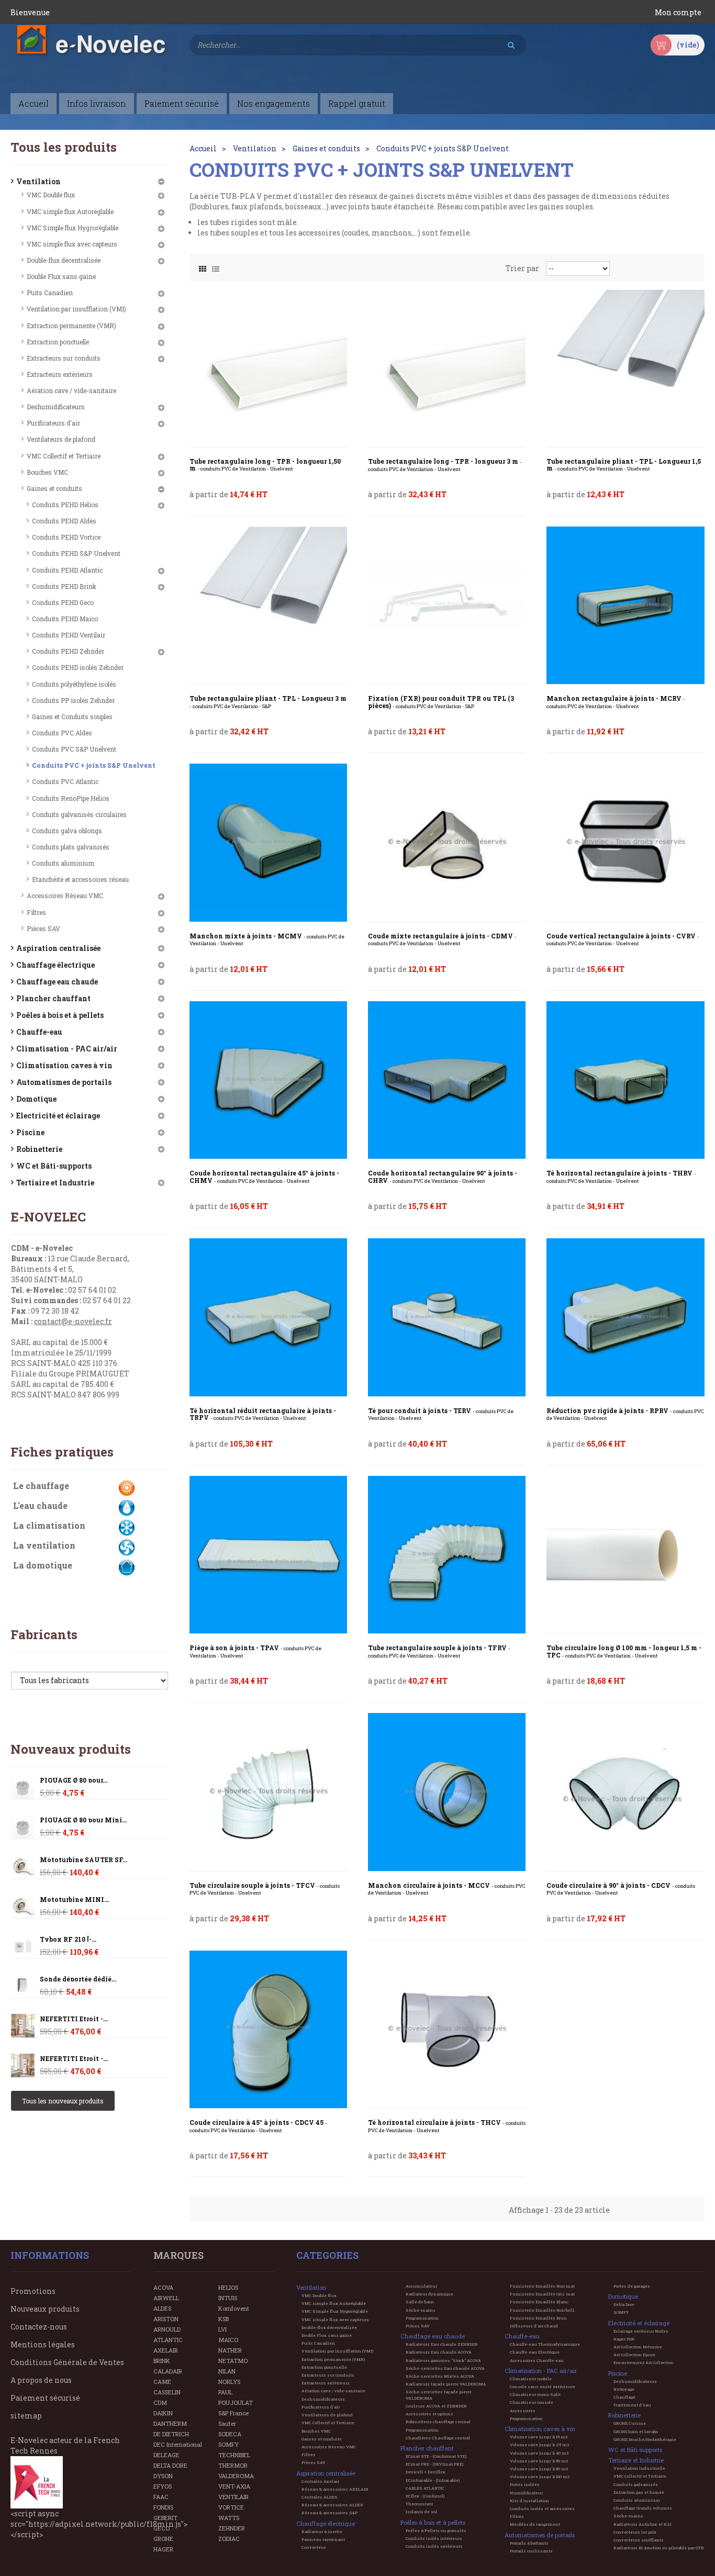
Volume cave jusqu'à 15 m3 (539, 2437)
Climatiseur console (532, 2402)
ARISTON (166, 2319)
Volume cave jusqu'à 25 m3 (539, 2445)
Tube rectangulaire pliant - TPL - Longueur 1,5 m (624, 465)
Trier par (522, 268)
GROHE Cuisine (630, 2423)
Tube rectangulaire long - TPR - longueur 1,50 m (265, 465)
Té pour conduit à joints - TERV (441, 1414)
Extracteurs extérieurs (60, 374)
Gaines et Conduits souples (72, 716)
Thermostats (420, 2504)
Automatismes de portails (64, 1082)
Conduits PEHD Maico (65, 619)
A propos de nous (41, 2380)
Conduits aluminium (63, 863)
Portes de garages (632, 2286)
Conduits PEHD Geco (63, 602)
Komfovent (234, 2308)
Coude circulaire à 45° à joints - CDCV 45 (258, 2126)
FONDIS (163, 2507)
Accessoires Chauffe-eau (537, 2360)
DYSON (163, 2476)
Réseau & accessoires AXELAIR (335, 2489)
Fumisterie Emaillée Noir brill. (543, 2310)
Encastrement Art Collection (644, 2362)
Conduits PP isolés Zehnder (73, 700)
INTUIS (228, 2298)
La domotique (43, 1565)
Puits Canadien (50, 293)
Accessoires (523, 2411)
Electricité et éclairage (58, 1116)
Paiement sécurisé (45, 2398)
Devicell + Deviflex (426, 2472)
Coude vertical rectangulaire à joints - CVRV (623, 940)
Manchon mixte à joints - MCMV (267, 940)
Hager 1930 (624, 2339)
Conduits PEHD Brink (64, 586)
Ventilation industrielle (639, 2468)
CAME (162, 2382)
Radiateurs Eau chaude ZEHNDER (442, 2344)
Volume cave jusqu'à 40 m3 (539, 2453)
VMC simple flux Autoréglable (70, 211)
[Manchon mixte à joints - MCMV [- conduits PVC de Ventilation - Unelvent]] (268, 842)
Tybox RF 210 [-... (68, 1939)
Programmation (422, 2318)
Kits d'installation (529, 2501)
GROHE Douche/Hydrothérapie (645, 2439)
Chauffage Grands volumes (643, 2508)
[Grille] (203, 266)
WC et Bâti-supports (54, 1166)
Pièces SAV (43, 928)
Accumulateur (421, 2286)
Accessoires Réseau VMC (65, 895)
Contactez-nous (39, 2327)
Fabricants (44, 1634)
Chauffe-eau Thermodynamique (545, 2344)
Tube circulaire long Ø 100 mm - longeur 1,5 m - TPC (624, 1651)
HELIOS (228, 2287)
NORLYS (229, 2382)
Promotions (33, 2291)
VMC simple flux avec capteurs (72, 244)
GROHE (163, 2539)
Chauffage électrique (55, 965)
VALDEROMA (236, 2476)
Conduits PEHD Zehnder (68, 651)
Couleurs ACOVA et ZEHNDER (436, 2406)
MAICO (228, 2340)
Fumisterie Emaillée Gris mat (542, 2294)
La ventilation (44, 1545)
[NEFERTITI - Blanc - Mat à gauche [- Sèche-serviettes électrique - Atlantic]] (23, 2026)
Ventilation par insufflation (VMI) (76, 309)
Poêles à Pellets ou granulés (436, 2530)
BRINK (162, 2361)
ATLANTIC (168, 2340)
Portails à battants (529, 2543)
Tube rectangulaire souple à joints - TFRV (439, 1651)
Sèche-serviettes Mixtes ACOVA (440, 2376)
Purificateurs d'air (53, 423)
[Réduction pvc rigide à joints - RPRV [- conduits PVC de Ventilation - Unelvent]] (625, 1317)
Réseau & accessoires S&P (329, 2513)
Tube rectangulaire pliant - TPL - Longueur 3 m (268, 702)
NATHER (230, 2350)
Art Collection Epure (634, 2355)
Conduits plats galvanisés (71, 847)
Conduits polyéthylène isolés (74, 684)
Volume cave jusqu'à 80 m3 (539, 2469)
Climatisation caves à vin (64, 1065)
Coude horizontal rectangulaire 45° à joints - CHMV (264, 1177)
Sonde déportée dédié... (78, 1979)
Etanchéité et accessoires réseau (80, 879)
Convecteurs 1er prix (635, 2532)
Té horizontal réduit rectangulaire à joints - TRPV (263, 1414)
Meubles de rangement (535, 2524)
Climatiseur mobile (531, 2379)
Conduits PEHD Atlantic (67, 570)
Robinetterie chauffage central (438, 2422)
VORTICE (231, 2507)
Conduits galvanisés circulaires (79, 814)
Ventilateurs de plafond (61, 439)
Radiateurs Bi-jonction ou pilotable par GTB (658, 2548)
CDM (160, 2403)
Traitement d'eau (632, 2405)
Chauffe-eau (39, 1032)
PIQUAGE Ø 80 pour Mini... (83, 1820)
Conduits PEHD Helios (65, 505)
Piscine (30, 1132)
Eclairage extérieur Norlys (641, 2331)
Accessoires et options (429, 2414)
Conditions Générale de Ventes (67, 2362)
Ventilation (38, 181)
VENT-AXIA (234, 2486)
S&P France (233, 2413)
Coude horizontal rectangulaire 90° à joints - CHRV (443, 1177)
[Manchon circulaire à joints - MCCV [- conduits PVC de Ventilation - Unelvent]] (447, 1792)
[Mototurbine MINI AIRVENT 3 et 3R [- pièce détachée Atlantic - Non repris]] (23, 1867)
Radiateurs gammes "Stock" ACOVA (443, 2360)
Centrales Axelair (320, 2481)
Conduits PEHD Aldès (64, 521)
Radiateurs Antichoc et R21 (643, 2524)
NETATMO (233, 2361)
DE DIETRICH (171, 2434)
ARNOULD (167, 2329)
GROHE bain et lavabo (636, 2432)
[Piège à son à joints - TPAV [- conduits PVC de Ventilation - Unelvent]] (268, 1555)
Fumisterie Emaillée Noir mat (542, 2286)
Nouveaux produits (71, 1749)
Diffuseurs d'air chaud (534, 2326)
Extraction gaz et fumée (639, 2492)
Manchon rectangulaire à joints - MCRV (616, 702)
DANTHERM (170, 2423)
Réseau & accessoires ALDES (332, 2505)
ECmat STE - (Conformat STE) (436, 2456)
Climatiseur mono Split (535, 2394)
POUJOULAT (236, 2403)
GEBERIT (165, 2518)
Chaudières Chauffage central (438, 2438)
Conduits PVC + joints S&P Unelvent (94, 765)
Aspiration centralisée (58, 948)
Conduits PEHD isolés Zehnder (78, 667)
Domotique (36, 1099)
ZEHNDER (232, 2528)
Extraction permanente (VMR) (71, 326)
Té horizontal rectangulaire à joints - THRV (621, 1177)
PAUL (225, 2392)
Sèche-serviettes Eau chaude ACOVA (445, 2368)
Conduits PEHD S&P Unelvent (76, 553)
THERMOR (233, 2465)
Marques (178, 2255)
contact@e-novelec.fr (73, 1321)
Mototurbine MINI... (74, 1900)
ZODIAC (229, 2539)
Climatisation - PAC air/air (67, 1049)
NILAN (227, 2371)
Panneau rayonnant (323, 2539)
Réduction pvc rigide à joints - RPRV (625, 1414)
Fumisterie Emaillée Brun (538, 2318)
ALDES (162, 2308)
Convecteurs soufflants (639, 2540)
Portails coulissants (531, 2551)
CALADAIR (168, 2371)
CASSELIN (167, 2392)
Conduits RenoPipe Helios (71, 798)
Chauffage (624, 2397)
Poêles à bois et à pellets (60, 1015)
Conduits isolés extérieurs (434, 2546)
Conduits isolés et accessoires (542, 2508)
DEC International (178, 2444)
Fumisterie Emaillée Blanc (539, 2302)
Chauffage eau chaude (57, 982)
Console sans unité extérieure (543, 2387)
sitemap (26, 2416)
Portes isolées (525, 2484)
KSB (224, 2319)
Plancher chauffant (53, 998)
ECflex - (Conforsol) (425, 2496)
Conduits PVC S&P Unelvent (74, 749)
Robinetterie (39, 1149)
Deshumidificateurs (56, 407)
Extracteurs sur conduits (64, 358)
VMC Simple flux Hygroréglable (72, 228)
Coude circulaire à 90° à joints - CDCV (621, 1889)
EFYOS (163, 2486)
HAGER (163, 2549)
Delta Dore (624, 2304)
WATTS (229, 2518)
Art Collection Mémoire (638, 2347)
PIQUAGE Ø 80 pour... (74, 1780)
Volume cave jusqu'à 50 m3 (539, 2461)
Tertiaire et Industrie (55, 1183)
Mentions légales (43, 2344)
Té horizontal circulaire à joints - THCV (447, 2126)
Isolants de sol (421, 2512)
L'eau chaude (40, 1505)
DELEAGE (166, 2455)
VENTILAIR (233, 2497)
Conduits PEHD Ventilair (69, 635)
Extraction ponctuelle (58, 342)
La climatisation (49, 1525)
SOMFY (228, 2444)
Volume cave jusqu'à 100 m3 (540, 2477)
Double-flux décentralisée (64, 260)
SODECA (230, 2434)
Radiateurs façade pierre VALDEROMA (446, 2384)
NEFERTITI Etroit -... (74, 2019)
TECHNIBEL (234, 2455)
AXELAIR (166, 2350)
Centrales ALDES (320, 2497)
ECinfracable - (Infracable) (433, 2480)
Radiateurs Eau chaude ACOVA (439, 2352)
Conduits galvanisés (636, 2484)
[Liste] (216, 266)
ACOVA (163, 2287)
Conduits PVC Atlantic (65, 781)
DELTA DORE (170, 2465)
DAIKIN (163, 2413)
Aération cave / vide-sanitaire (71, 390)
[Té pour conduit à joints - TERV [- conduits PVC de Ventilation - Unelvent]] (447, 1317)
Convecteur (314, 2547)
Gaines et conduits (54, 488)
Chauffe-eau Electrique (535, 2352)
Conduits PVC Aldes (62, 733)
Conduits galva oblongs (67, 831)
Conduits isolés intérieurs (434, 2538)
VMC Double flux (51, 195)
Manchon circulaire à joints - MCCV (447, 1889)
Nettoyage (624, 2389)
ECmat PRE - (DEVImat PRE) (434, 2464)
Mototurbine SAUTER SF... (83, 1860)
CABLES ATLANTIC (425, 2488)
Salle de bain (420, 2302)
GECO (161, 2528)
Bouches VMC (47, 472)
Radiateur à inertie (322, 2532)
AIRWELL (166, 2298)
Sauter (227, 2423)
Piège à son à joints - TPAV (255, 1651)
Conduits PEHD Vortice (66, 537)
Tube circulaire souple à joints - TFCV (265, 1889)
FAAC (161, 2497)
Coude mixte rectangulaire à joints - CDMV (442, 940)
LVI (222, 2329)
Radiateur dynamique (429, 2294)
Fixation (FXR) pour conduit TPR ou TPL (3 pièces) (441, 702)
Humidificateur (526, 2493)
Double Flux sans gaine (61, 276)
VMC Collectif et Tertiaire (64, 456)
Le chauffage (41, 1486)
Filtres (36, 912)
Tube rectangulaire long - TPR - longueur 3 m (445, 465)
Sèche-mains (421, 2310)
